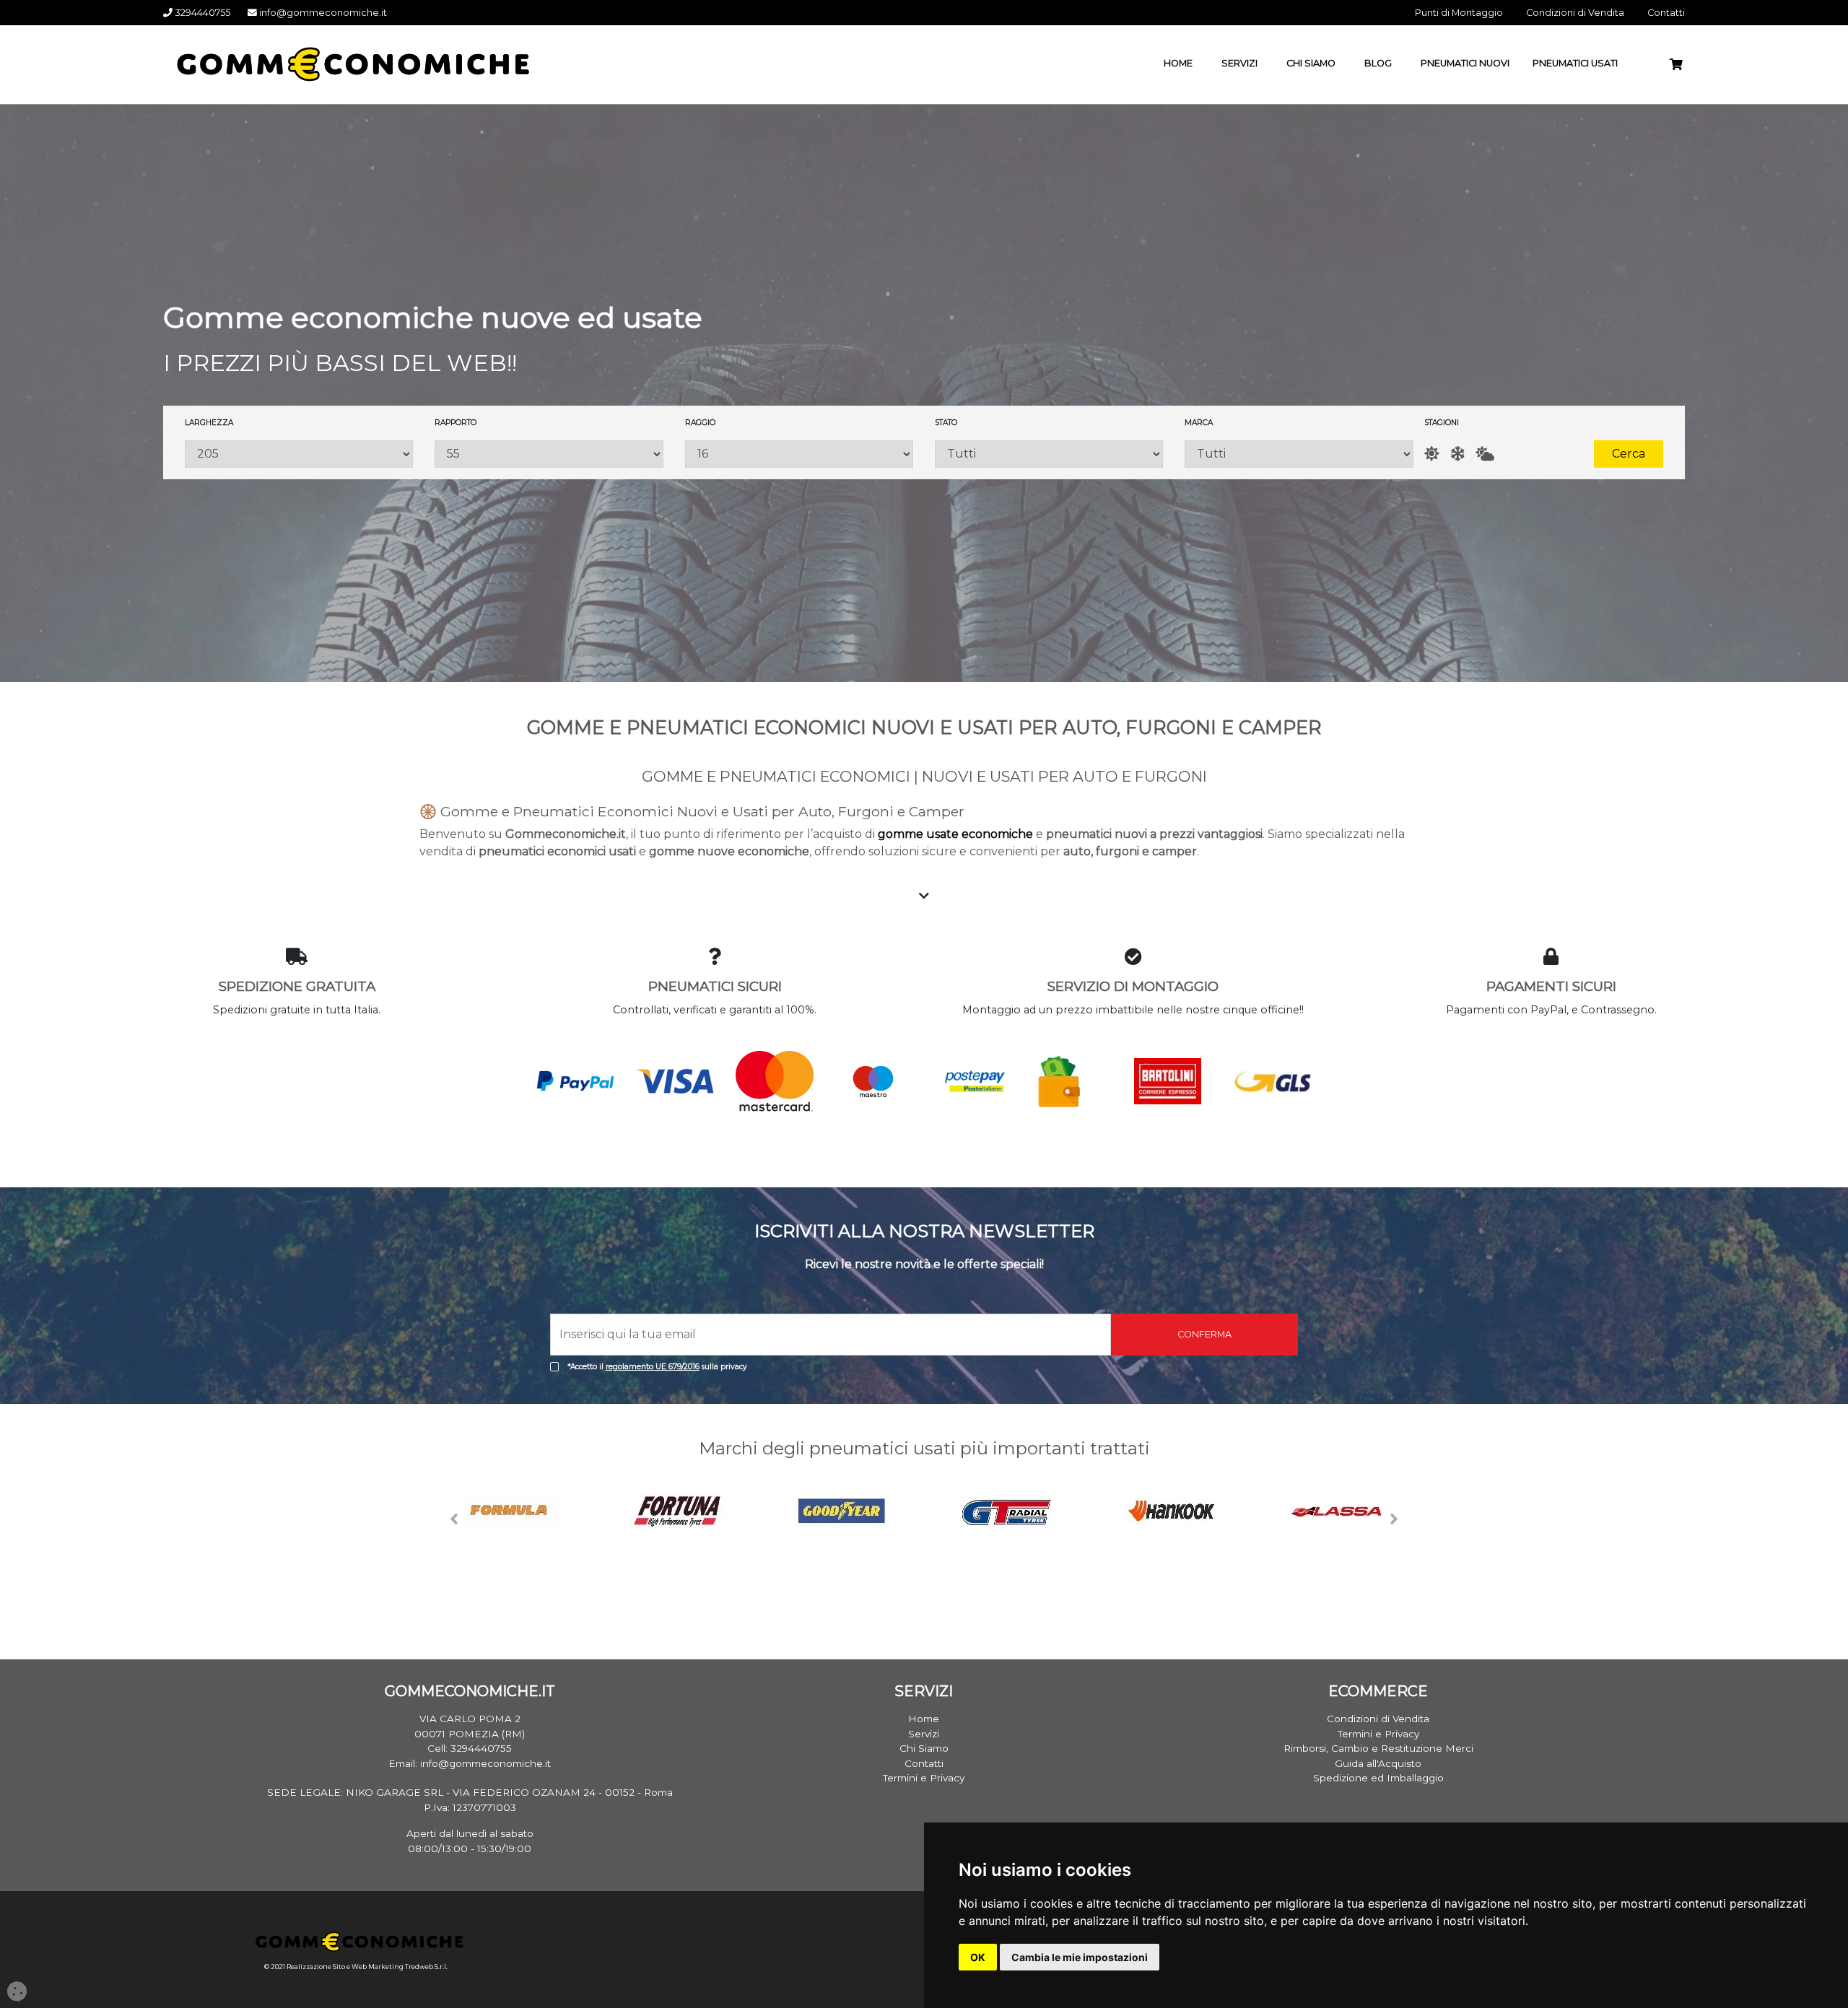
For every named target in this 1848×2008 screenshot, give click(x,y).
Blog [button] (1378, 63)
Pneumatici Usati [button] (1575, 63)
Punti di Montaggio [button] (1459, 13)
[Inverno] (1457, 454)
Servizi (924, 1734)
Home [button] (1178, 63)
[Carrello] (1682, 65)
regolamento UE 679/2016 (653, 1367)
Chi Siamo (924, 1748)
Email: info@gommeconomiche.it (470, 1763)
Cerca (1629, 454)
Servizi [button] (1239, 63)
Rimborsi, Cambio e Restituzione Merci (1378, 1748)
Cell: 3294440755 (470, 1748)
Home (924, 1719)
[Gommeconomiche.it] (346, 64)
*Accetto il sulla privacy (657, 1367)
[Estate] (1432, 454)
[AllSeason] (1485, 454)
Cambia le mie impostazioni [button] (1080, 1957)
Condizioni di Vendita (1378, 1719)
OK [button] (978, 1957)
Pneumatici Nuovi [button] (1465, 63)
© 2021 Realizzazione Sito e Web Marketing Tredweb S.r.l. (356, 1966)
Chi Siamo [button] (1311, 63)
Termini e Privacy (924, 1778)
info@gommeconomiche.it (322, 13)
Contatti (924, 1763)
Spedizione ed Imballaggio (1378, 1778)
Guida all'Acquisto (1378, 1763)
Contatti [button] (1666, 13)
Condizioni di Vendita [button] (1575, 13)
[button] (455, 1519)
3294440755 (201, 13)
